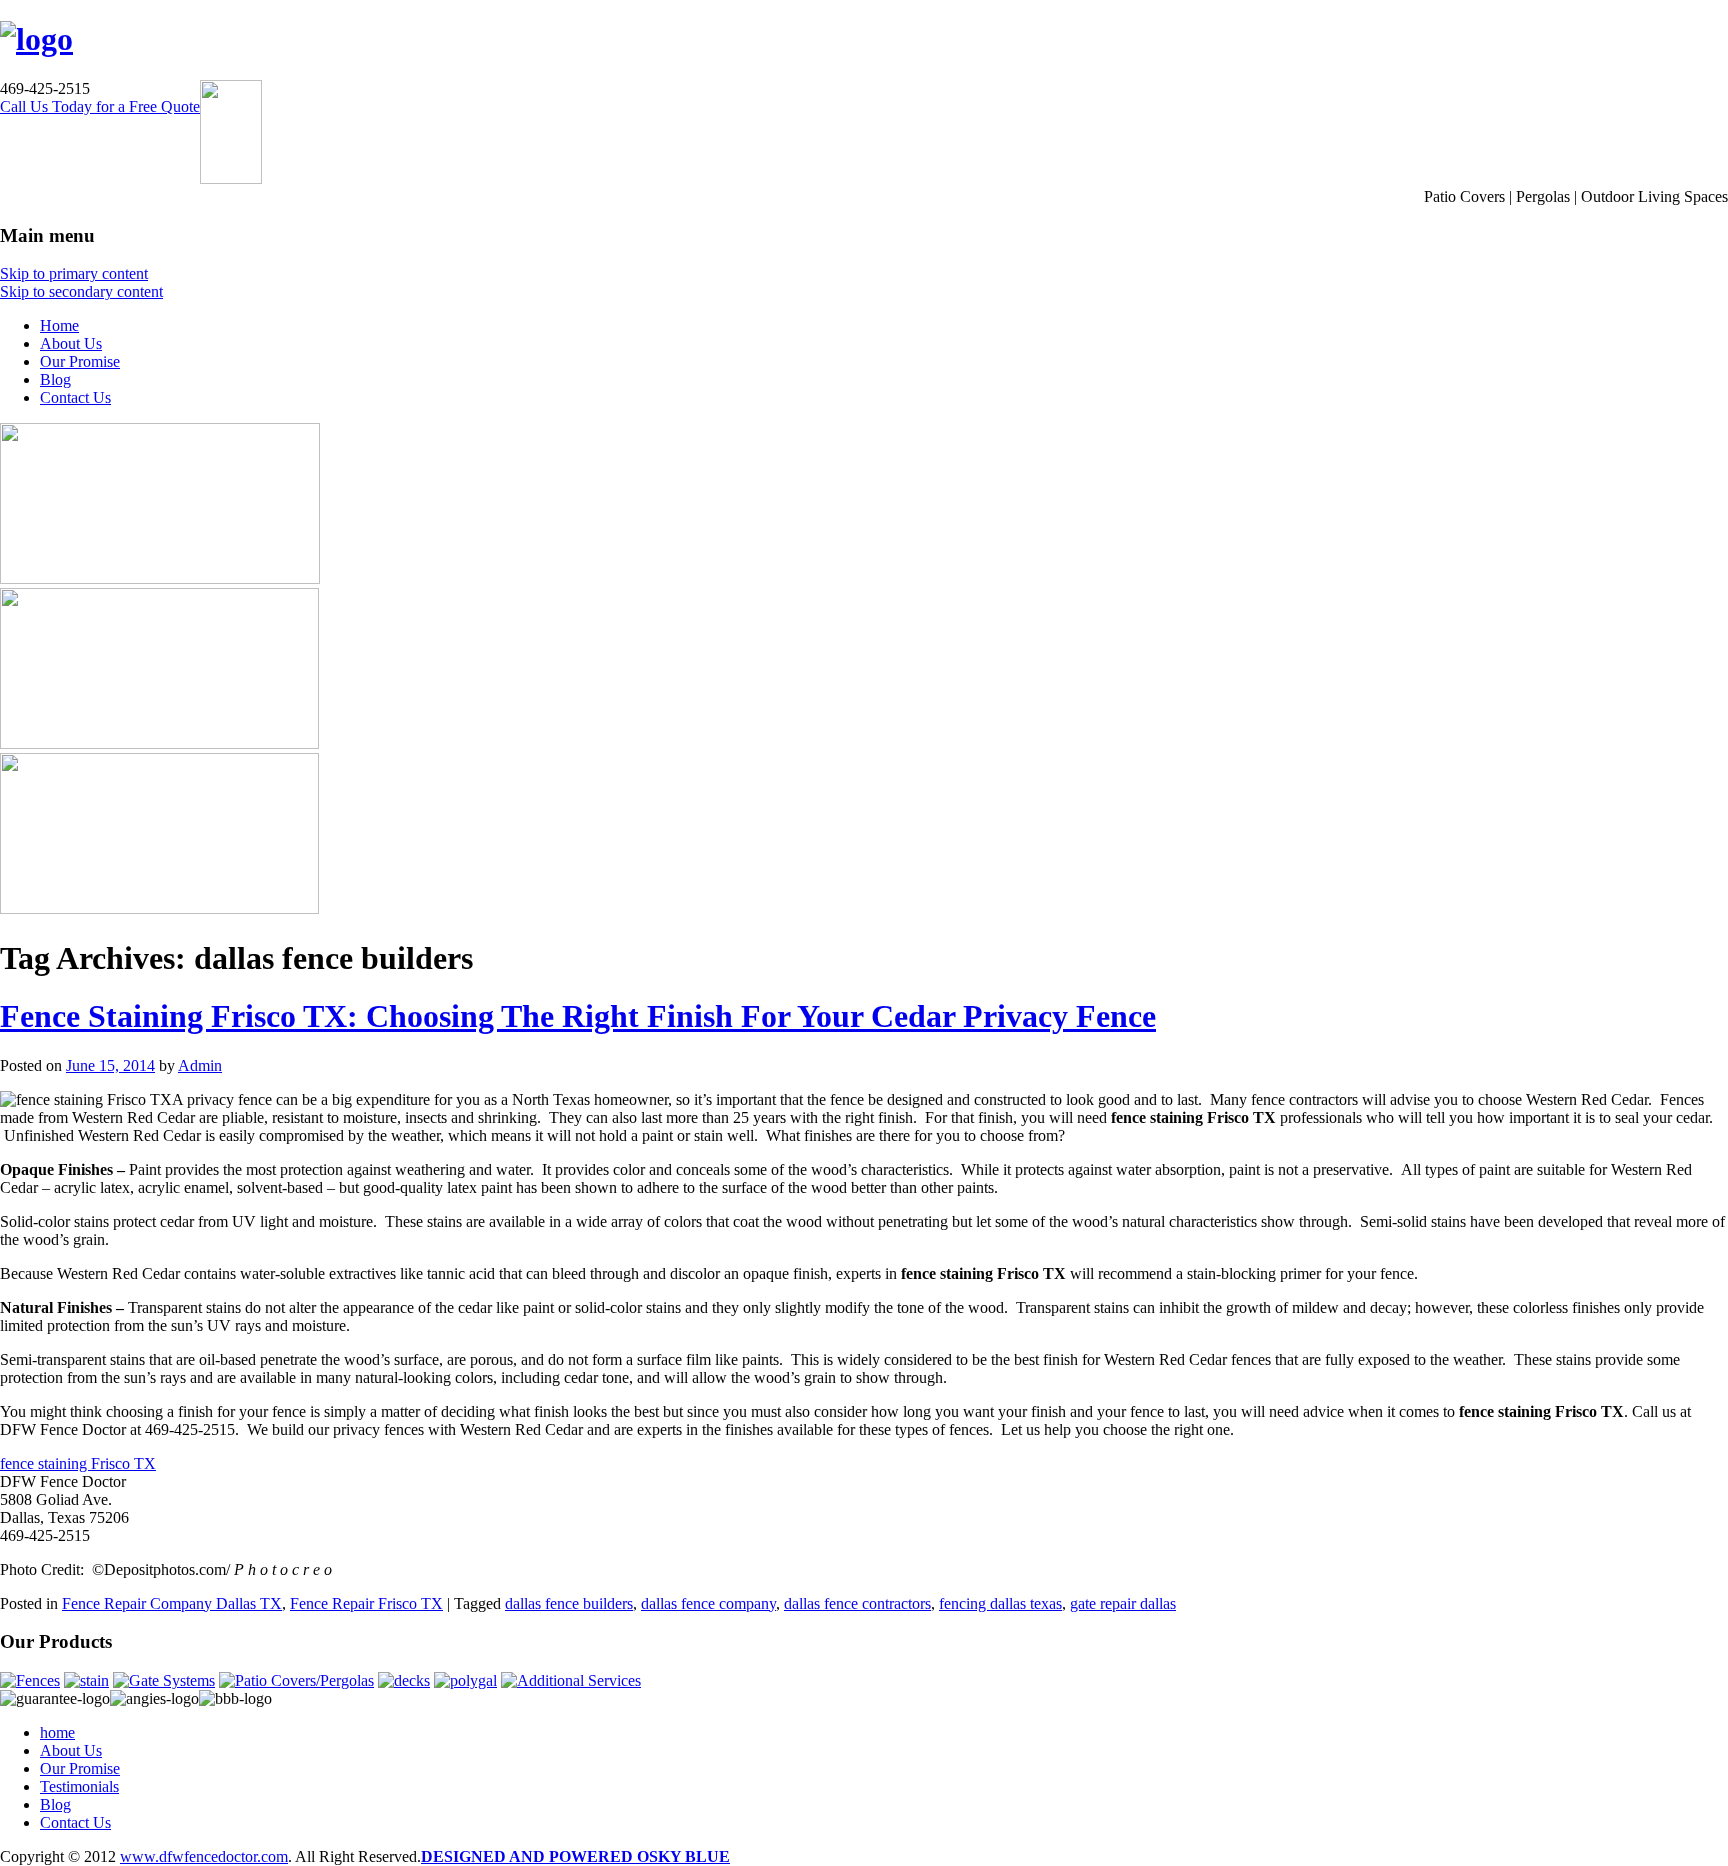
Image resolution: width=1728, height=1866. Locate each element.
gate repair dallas (1123, 1603)
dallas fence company (708, 1603)
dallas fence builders (569, 1603)
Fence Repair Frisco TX (366, 1603)
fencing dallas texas (1000, 1603)
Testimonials (79, 1786)
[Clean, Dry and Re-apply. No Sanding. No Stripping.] (86, 1680)
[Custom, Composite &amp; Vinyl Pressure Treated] (404, 1680)
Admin (200, 1065)
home (57, 1732)
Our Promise (80, 361)
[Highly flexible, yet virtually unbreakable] (465, 1680)
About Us (71, 343)
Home (59, 325)
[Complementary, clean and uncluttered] (296, 1680)
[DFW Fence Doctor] (36, 39)
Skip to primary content (74, 273)
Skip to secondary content (81, 291)
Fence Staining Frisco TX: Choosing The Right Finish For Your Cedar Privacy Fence (578, 1016)
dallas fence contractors (857, 1603)
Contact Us (75, 397)
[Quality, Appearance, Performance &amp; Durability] (30, 1680)
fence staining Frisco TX (78, 1463)
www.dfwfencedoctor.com (204, 1856)
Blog (55, 379)
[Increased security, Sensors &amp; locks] (164, 1680)
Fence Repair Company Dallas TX (172, 1603)
